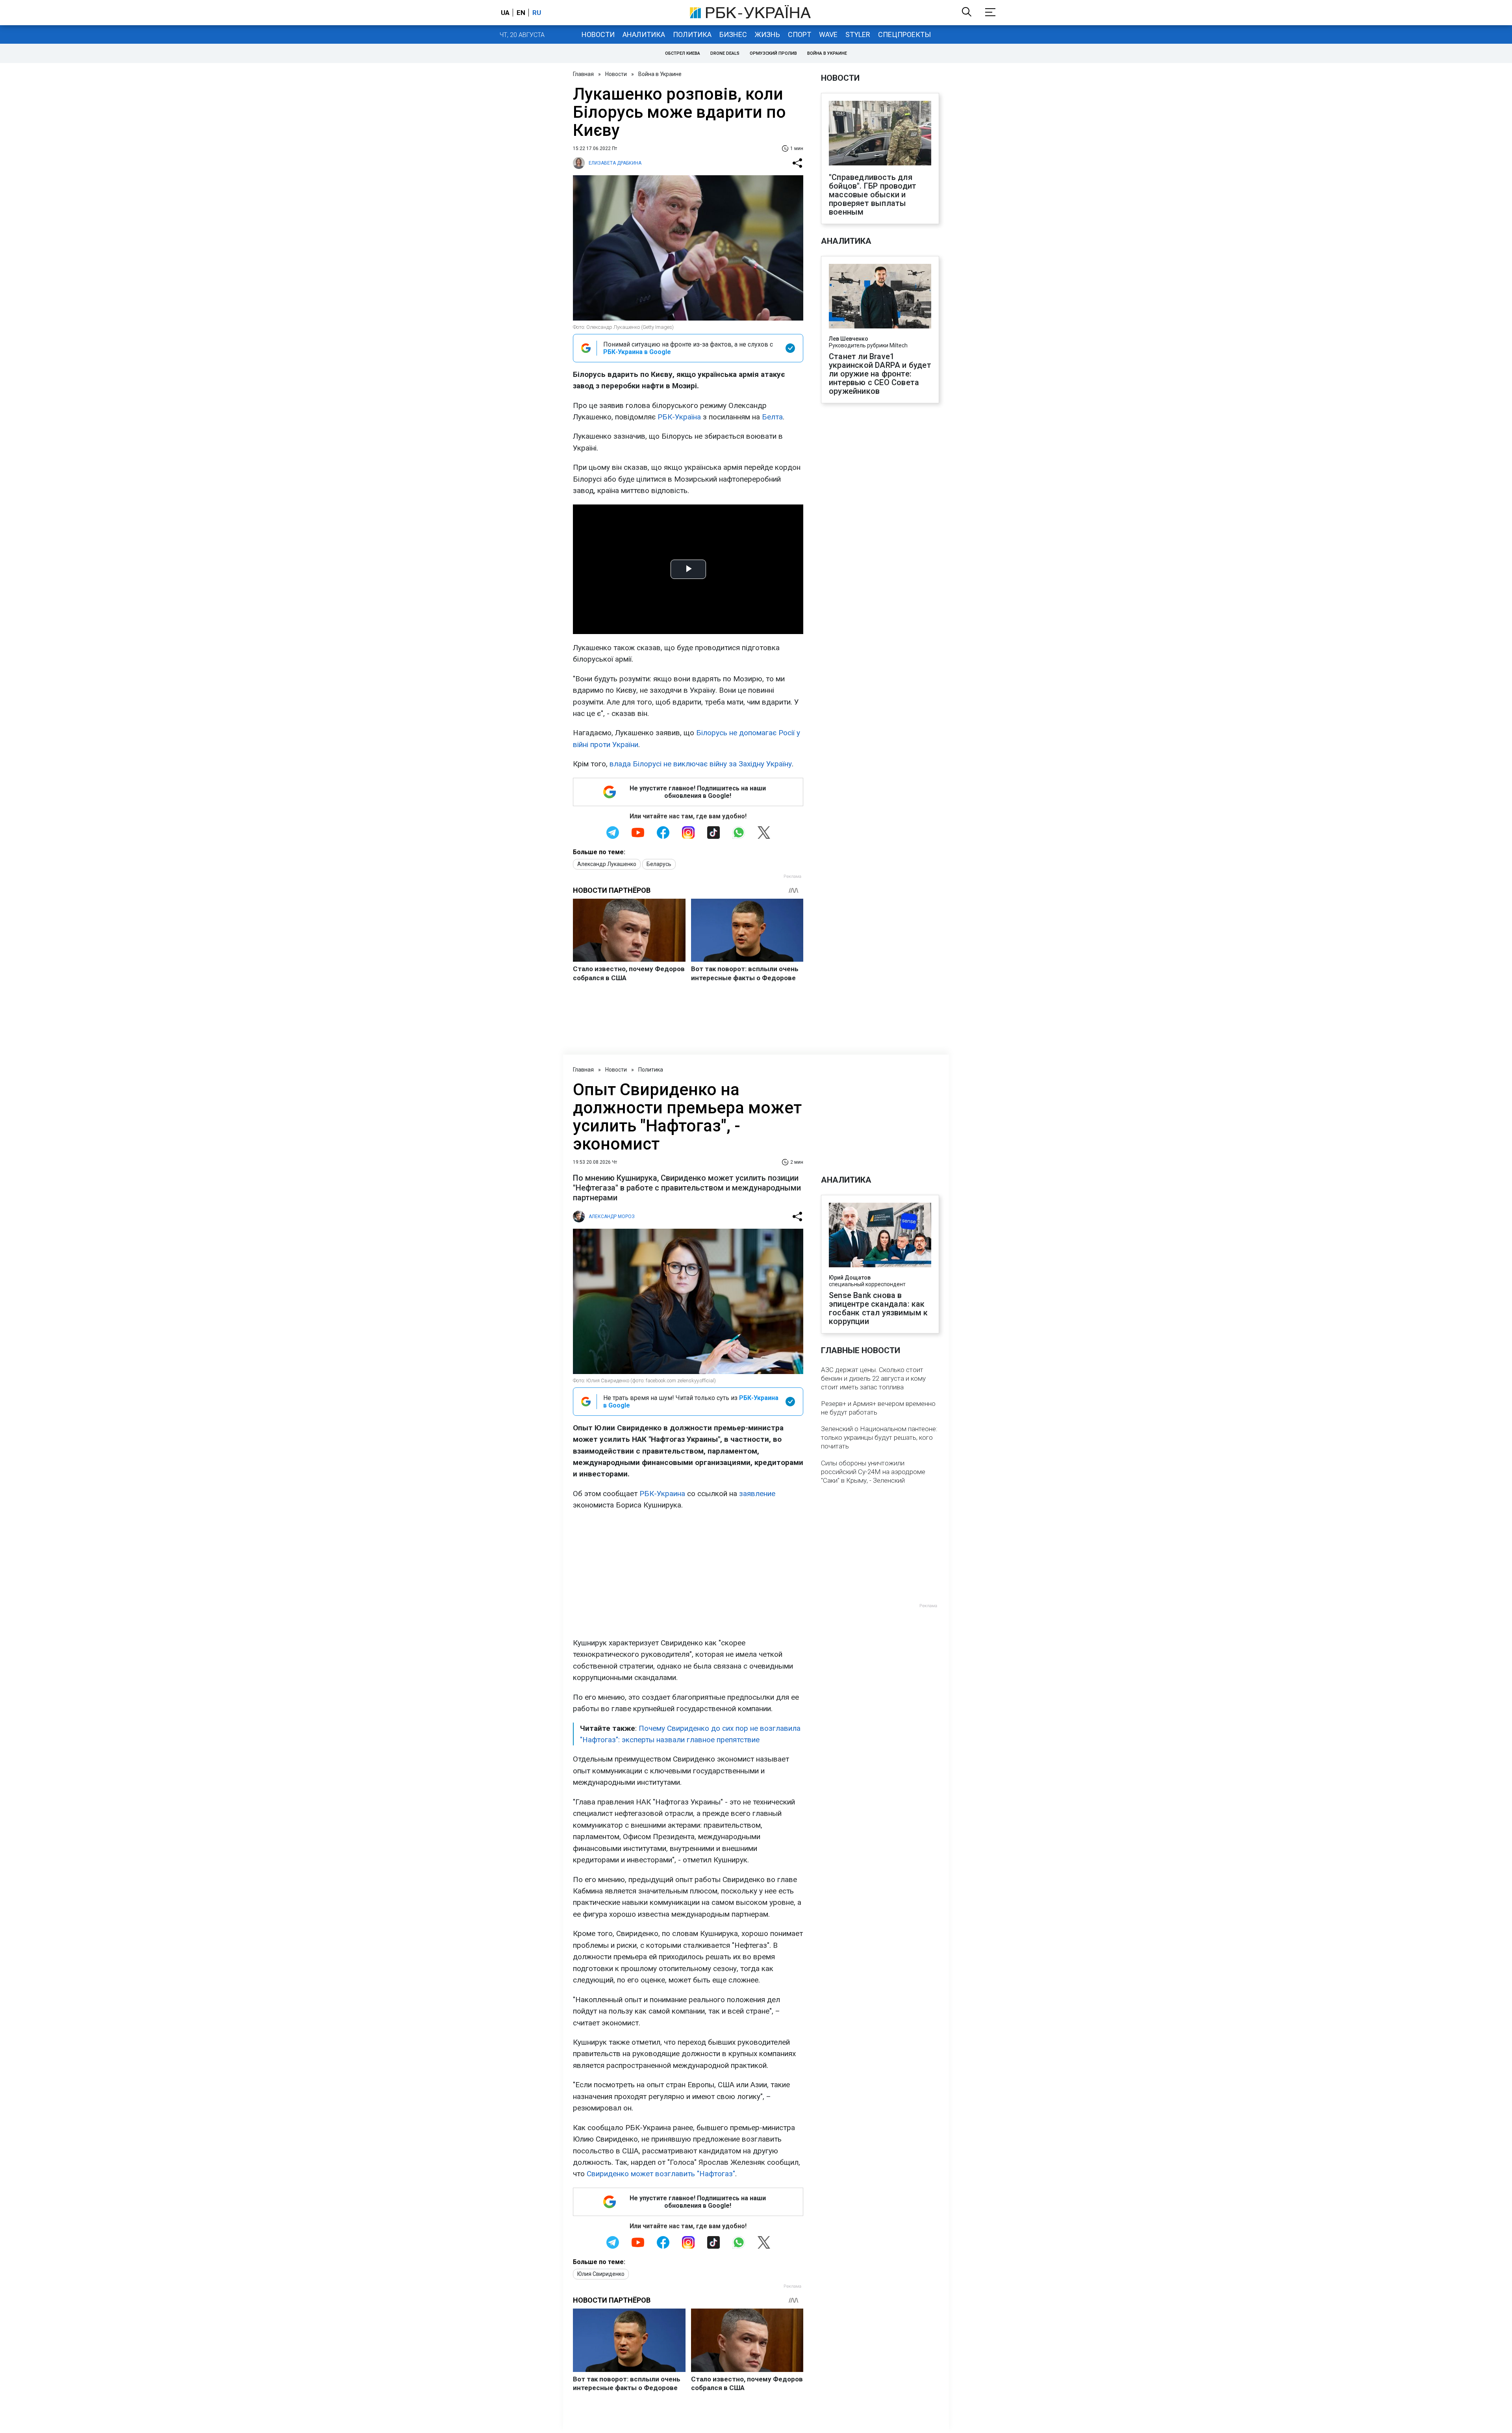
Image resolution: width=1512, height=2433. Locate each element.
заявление (757, 1494)
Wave (828, 34)
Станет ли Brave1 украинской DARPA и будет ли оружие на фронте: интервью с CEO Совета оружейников (880, 374)
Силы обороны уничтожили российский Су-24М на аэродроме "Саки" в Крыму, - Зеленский (873, 1472)
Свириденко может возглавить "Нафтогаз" (661, 2174)
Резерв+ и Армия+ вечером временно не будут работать (878, 1408)
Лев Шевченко (849, 339)
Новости (598, 34)
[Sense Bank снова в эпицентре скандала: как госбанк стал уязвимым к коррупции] (880, 1236)
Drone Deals (725, 53)
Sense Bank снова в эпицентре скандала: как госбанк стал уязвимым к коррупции (878, 1308)
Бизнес (733, 34)
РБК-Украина (662, 1494)
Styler (858, 34)
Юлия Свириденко (601, 2274)
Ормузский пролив (773, 53)
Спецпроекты (904, 34)
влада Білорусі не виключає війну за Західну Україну (701, 764)
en (521, 13)
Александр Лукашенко (607, 864)
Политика (692, 34)
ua (505, 13)
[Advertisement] (688, 1574)
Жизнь (767, 34)
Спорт (800, 34)
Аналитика (644, 34)
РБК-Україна (679, 417)
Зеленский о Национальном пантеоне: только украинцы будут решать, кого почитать (879, 1437)
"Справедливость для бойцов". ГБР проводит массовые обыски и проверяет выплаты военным (873, 195)
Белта (772, 417)
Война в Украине (827, 53)
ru (537, 13)
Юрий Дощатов (850, 1278)
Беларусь (659, 864)
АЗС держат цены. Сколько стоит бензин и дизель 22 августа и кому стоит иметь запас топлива (873, 1378)
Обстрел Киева (683, 53)
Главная (583, 74)
